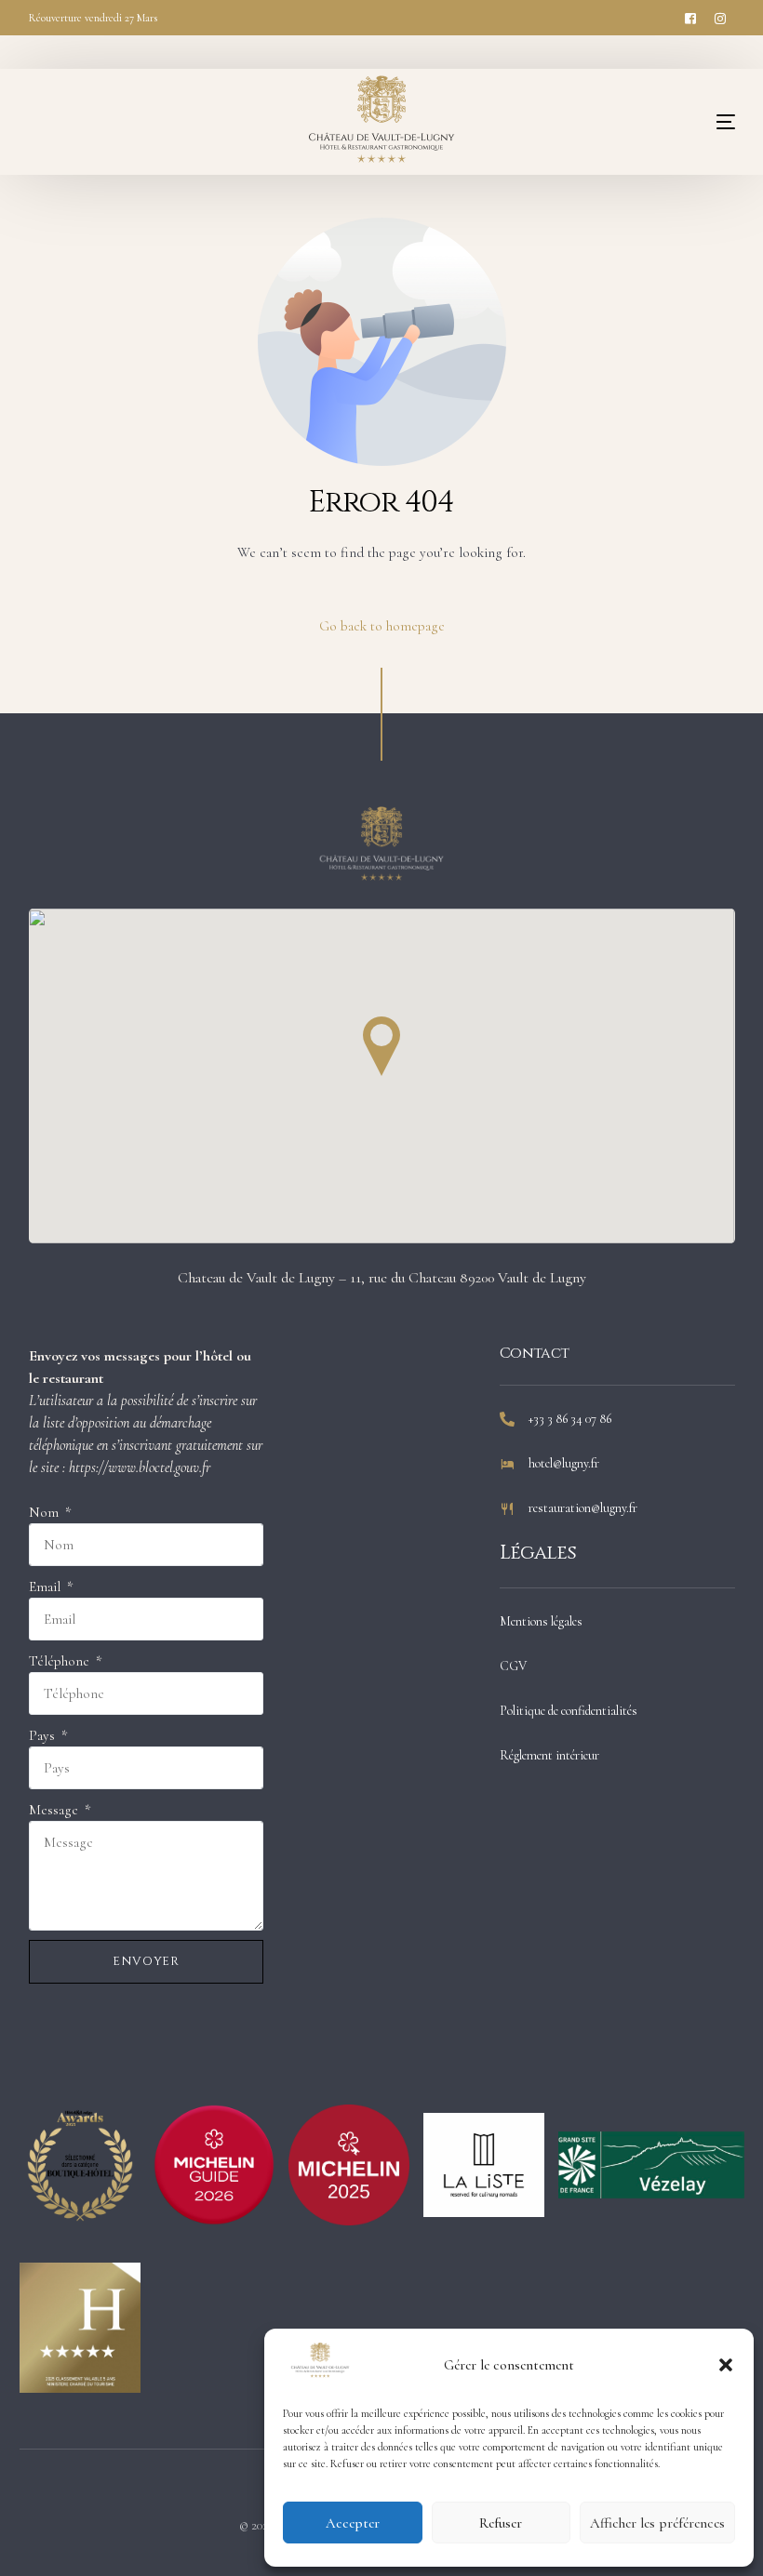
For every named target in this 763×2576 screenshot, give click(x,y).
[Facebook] (690, 17)
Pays (44, 1735)
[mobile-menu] (689, 122)
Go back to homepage (382, 626)
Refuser (501, 2523)
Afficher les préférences (657, 2523)
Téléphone (61, 1661)
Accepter (353, 2523)
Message (55, 1810)
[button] (726, 2365)
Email (47, 1587)
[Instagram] (720, 17)
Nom (46, 1512)
